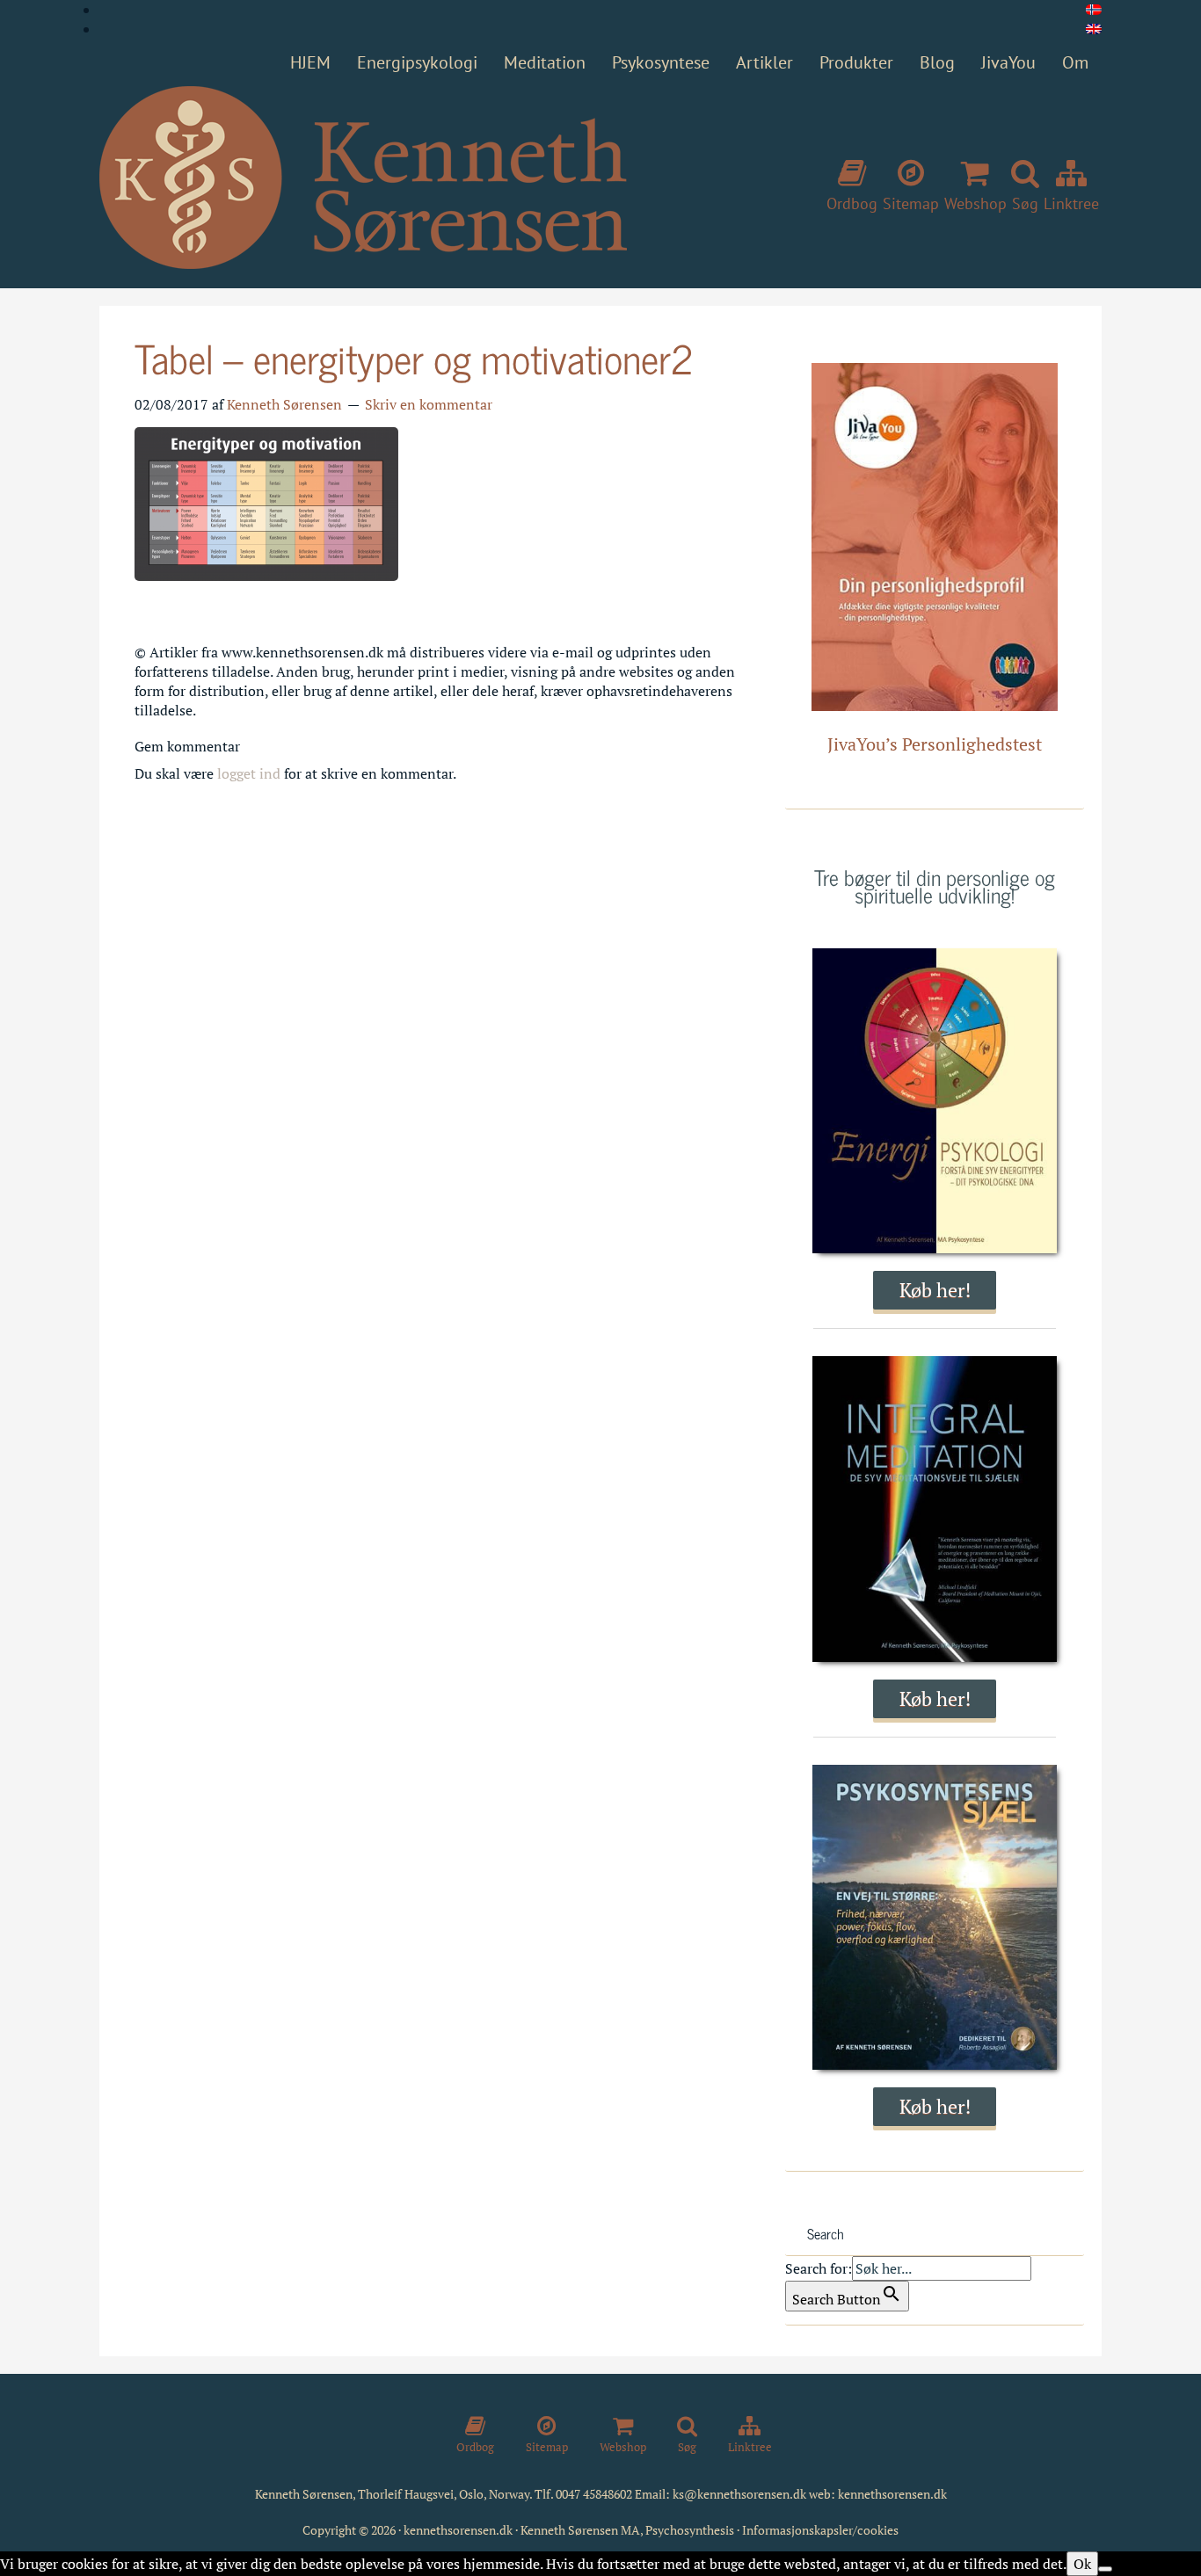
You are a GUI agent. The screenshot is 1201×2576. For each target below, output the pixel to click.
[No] (1105, 2569)
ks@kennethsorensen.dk (739, 2494)
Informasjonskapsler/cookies (820, 2530)
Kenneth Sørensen (363, 178)
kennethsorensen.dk (892, 2494)
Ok (1082, 2564)
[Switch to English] (1094, 29)
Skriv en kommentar (429, 404)
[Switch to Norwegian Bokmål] (1094, 10)
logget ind (249, 773)
